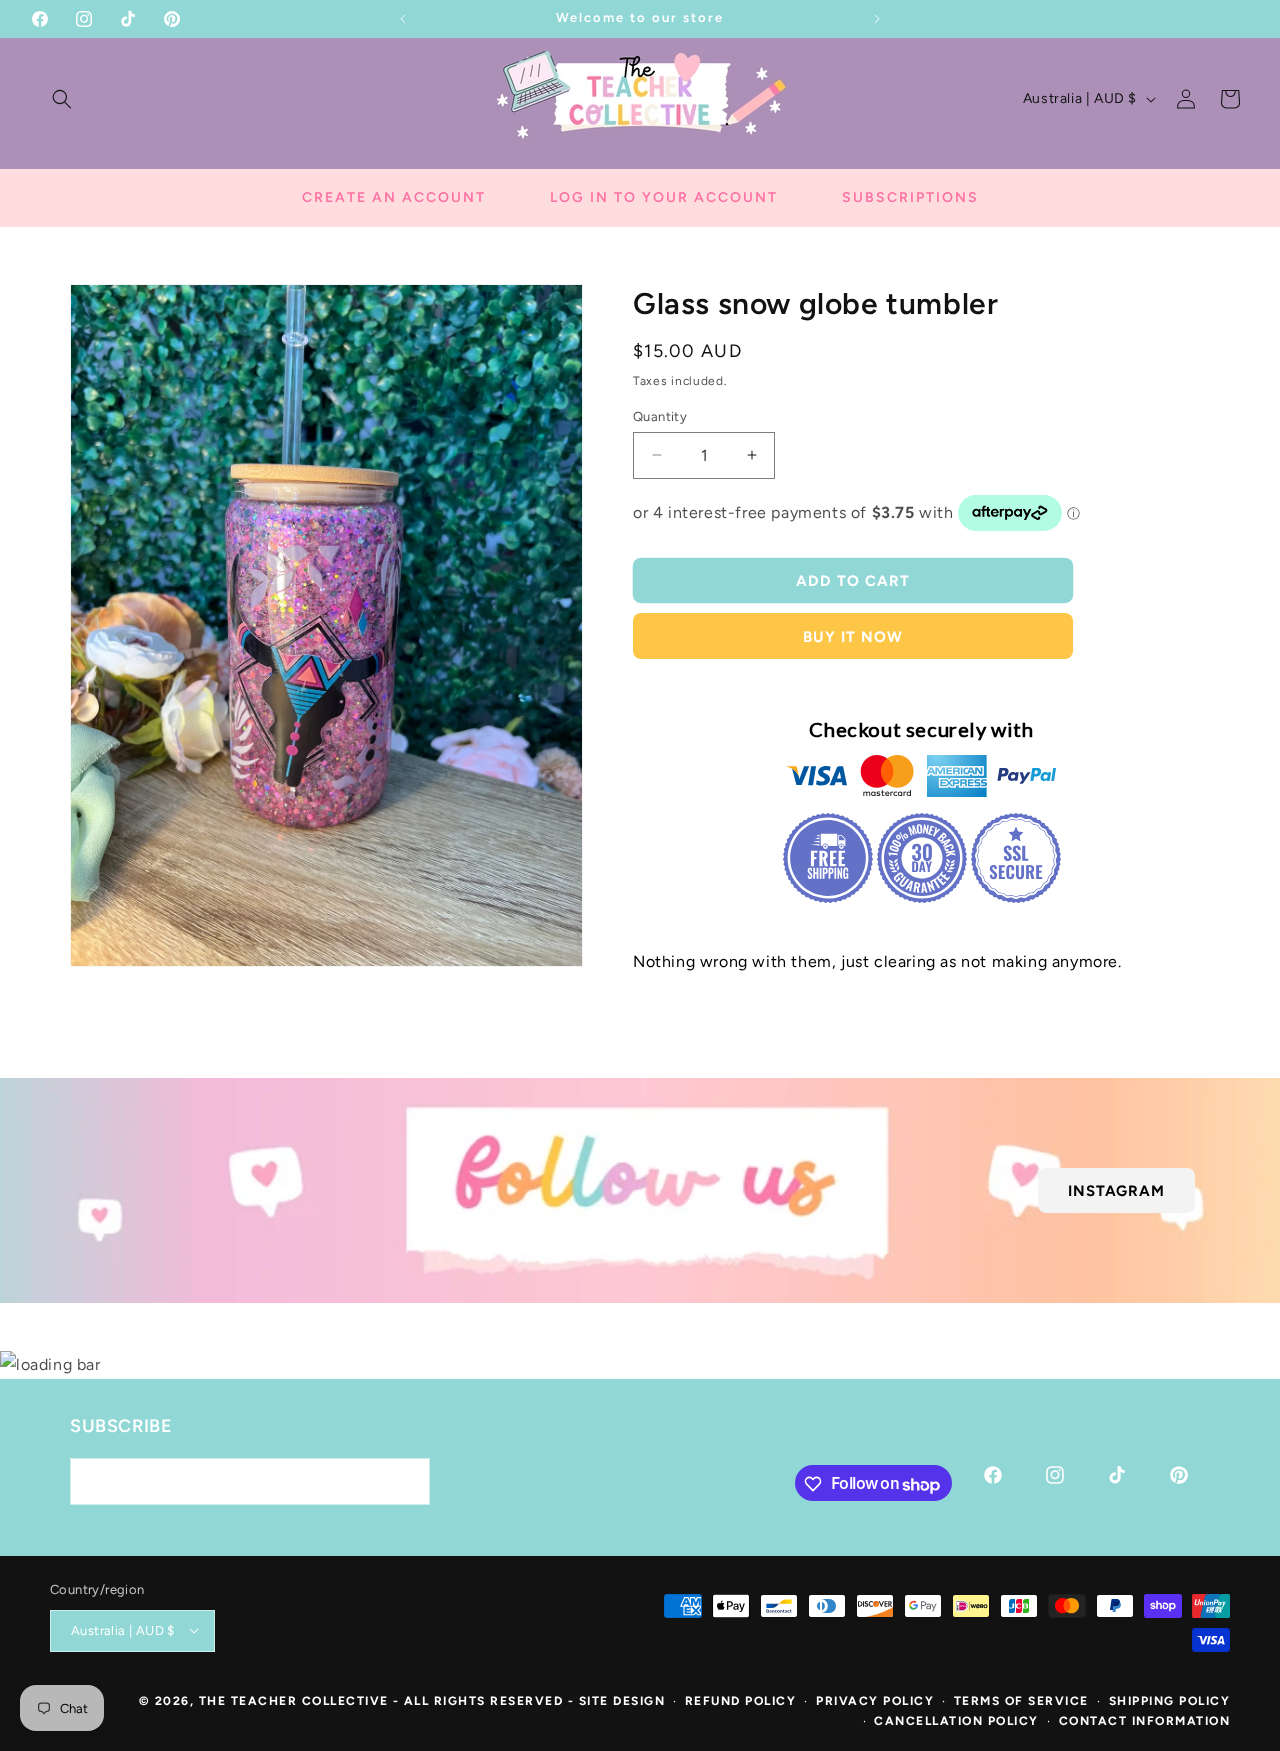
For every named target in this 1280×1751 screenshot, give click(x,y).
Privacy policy (875, 1700)
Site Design (622, 1700)
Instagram (1116, 1190)
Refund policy (741, 1700)
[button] (62, 99)
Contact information (1145, 1721)
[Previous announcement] (403, 19)
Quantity (660, 415)
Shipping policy (1170, 1700)
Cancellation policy (956, 1721)
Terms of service (1021, 1700)
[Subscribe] (407, 1482)
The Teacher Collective (294, 1700)
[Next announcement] (877, 19)
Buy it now (853, 636)
